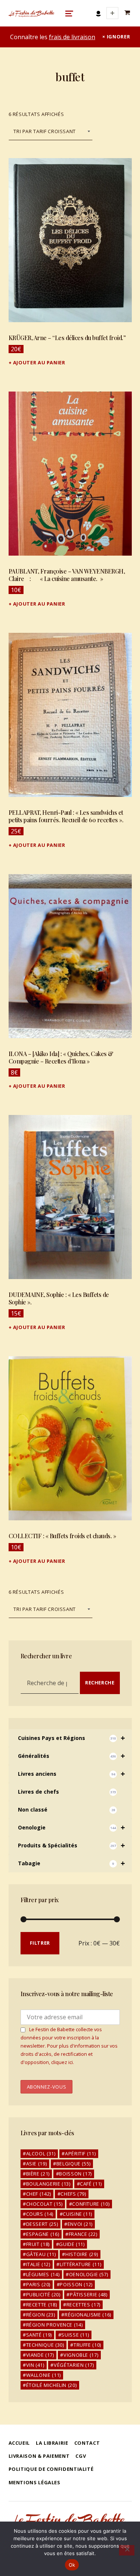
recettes (83, 2305)
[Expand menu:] (112, 13)
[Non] (127, 2550)
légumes (43, 2274)
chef (39, 2194)
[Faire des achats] (128, 13)
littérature (80, 2264)
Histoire (82, 2254)
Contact (87, 2443)
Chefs (73, 2194)
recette (42, 2305)
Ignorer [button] (118, 37)
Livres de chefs (67, 1792)
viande (40, 2355)
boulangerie (48, 2184)
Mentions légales (35, 2482)
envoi (80, 2224)
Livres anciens (72, 1774)
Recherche (100, 1683)
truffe (87, 2345)
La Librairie (52, 2443)
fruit (38, 2244)
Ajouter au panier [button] (39, 362)
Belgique (74, 2164)
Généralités (72, 1756)
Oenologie (72, 1827)
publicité (43, 2294)
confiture (91, 2204)
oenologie (89, 2274)
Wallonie (43, 2375)
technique (45, 2345)
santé (39, 2335)
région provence (55, 2325)
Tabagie (72, 1863)
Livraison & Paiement (39, 2456)
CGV (81, 2456)
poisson (76, 2284)
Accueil (19, 2443)
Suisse (75, 2335)
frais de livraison (72, 37)
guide (72, 2244)
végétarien (74, 2365)
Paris (38, 2284)
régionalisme (88, 2315)
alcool (41, 2154)
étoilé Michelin (52, 2385)
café (91, 2184)
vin (35, 2365)
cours (40, 2214)
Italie (38, 2264)
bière (38, 2174)
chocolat (44, 2204)
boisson (75, 2174)
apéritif (80, 2154)
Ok (72, 2565)
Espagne (43, 2234)
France (83, 2234)
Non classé (66, 1810)
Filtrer (40, 1943)
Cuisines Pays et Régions (72, 1738)
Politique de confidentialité (51, 2469)
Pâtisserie (89, 2294)
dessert (42, 2224)
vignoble (81, 2355)
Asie (37, 2164)
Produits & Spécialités (72, 1845)
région (41, 2315)
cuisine (77, 2214)
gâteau (41, 2254)
